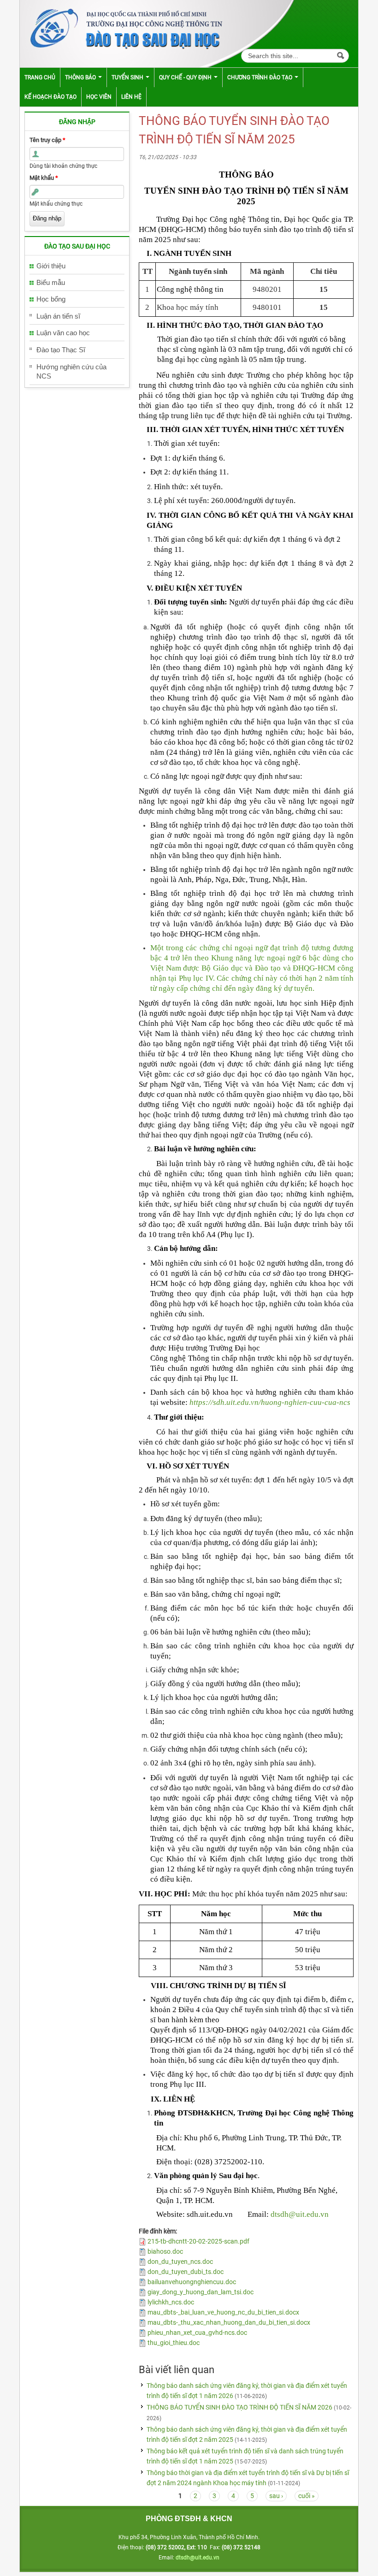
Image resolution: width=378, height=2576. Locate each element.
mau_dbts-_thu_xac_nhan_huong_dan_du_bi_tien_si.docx (229, 2322)
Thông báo (81, 77)
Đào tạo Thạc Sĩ (61, 350)
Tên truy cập (47, 140)
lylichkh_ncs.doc (171, 2302)
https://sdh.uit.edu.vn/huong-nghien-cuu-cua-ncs (270, 1402)
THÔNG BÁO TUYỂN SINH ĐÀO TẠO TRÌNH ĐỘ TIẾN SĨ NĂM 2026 (239, 2407)
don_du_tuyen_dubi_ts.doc (186, 2272)
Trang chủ (40, 77)
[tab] (77, 266)
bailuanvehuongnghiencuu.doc (192, 2282)
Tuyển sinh (128, 77)
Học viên (99, 97)
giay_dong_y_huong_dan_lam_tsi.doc (201, 2292)
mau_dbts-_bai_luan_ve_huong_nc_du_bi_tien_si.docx (223, 2312)
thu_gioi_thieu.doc (174, 2343)
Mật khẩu (44, 178)
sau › (276, 2496)
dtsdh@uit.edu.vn (300, 2214)
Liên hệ (131, 97)
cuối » (307, 2496)
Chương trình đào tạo (260, 77)
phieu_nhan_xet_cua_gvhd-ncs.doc (197, 2333)
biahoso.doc (165, 2251)
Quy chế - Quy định (186, 77)
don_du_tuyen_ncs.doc (180, 2262)
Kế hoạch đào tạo (50, 97)
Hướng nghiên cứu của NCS (71, 371)
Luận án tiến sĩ (58, 316)
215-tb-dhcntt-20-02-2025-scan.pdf (198, 2241)
